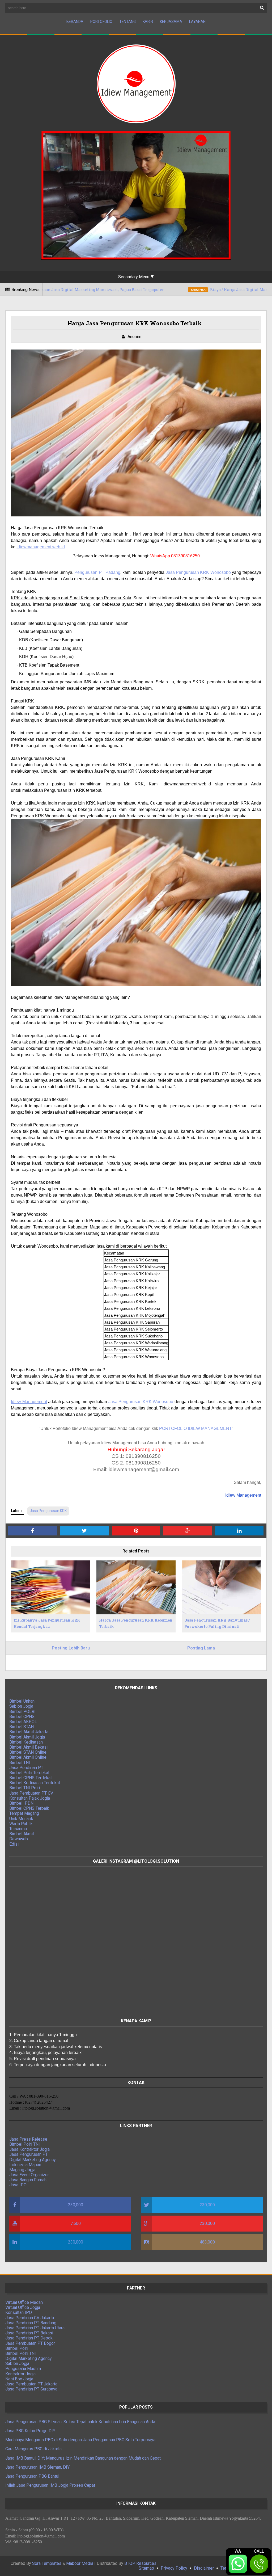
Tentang (127, 22)
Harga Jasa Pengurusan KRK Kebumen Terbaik (136, 1623)
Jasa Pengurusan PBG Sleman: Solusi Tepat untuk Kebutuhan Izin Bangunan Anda (80, 2422)
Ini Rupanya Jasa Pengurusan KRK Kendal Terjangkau (47, 1623)
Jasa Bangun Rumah (28, 2180)
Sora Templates (47, 2563)
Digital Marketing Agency (33, 2160)
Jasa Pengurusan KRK (48, 1511)
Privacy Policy (174, 2568)
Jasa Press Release (28, 2139)
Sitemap (146, 2568)
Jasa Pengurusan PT (29, 2154)
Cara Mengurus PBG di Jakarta (33, 2449)
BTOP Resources (140, 2563)
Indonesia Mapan (25, 2165)
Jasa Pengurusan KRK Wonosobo (198, 572)
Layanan (197, 22)
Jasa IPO (18, 2185)
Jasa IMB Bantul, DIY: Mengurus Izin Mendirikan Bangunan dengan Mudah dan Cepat (83, 2458)
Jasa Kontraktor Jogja (29, 2149)
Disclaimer (204, 2568)
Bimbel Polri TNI (25, 2144)
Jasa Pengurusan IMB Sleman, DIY (37, 2467)
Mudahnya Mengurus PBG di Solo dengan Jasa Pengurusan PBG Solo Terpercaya (80, 2440)
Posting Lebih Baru (71, 1648)
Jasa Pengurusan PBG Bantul (32, 2476)
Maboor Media (80, 2563)
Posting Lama (201, 1648)
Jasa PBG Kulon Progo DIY (30, 2431)
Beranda (75, 22)
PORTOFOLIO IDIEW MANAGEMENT (195, 1428)
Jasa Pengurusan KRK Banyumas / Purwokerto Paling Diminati (217, 1623)
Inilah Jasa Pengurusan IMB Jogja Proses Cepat (50, 2485)
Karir (148, 22)
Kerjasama (171, 22)
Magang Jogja (22, 2170)
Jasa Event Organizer (29, 2175)
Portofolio (101, 22)
